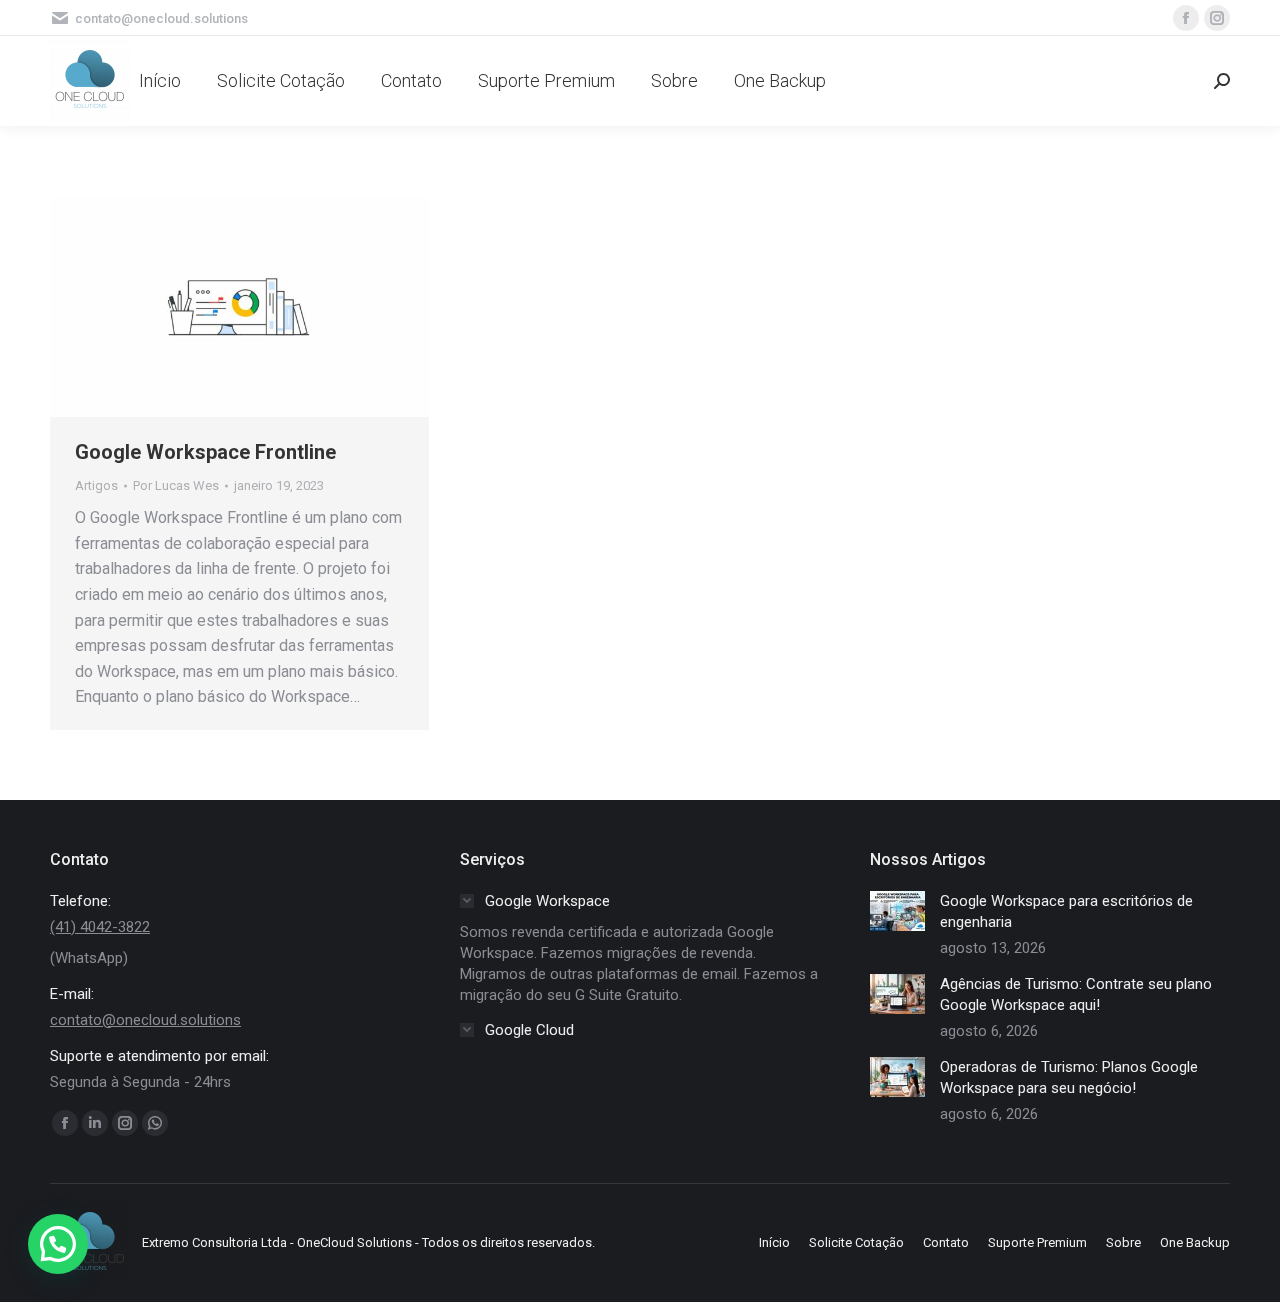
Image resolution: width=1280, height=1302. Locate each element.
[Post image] (897, 911)
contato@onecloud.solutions (145, 1020)
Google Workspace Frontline (205, 452)
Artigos (96, 485)
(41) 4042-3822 (100, 927)
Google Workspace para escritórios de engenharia (1066, 911)
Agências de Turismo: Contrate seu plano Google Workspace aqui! (1076, 994)
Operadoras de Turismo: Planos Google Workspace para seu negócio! (1069, 1077)
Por (176, 485)
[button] (58, 1244)
